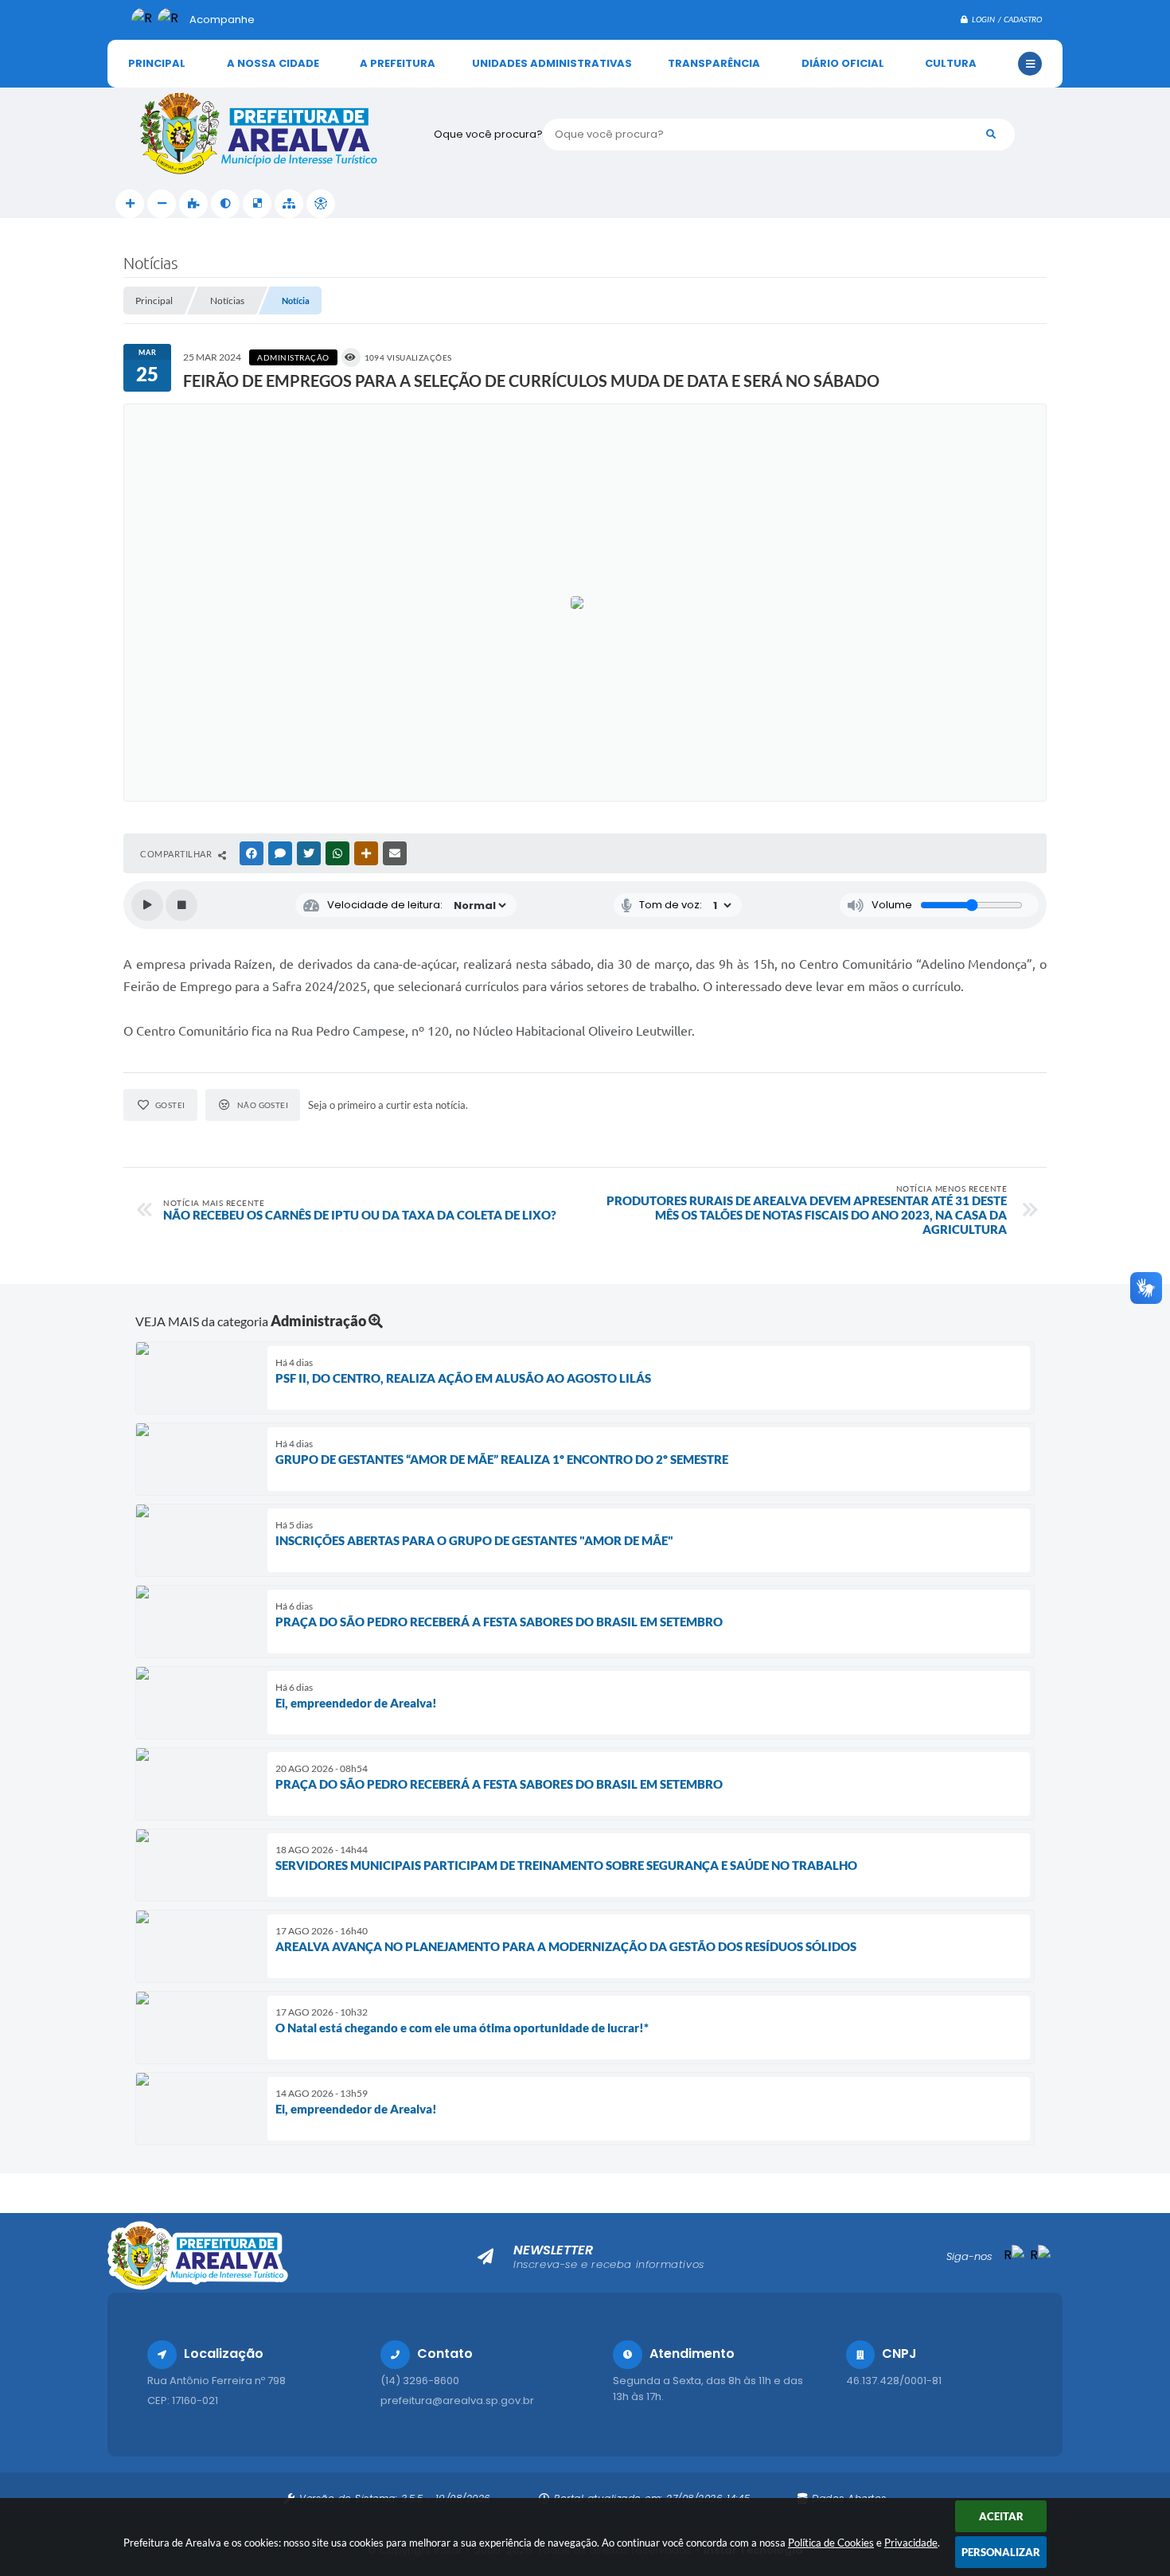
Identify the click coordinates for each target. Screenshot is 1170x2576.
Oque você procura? (488, 134)
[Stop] (181, 905)
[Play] (147, 905)
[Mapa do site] (289, 204)
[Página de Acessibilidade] (321, 204)
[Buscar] (991, 135)
